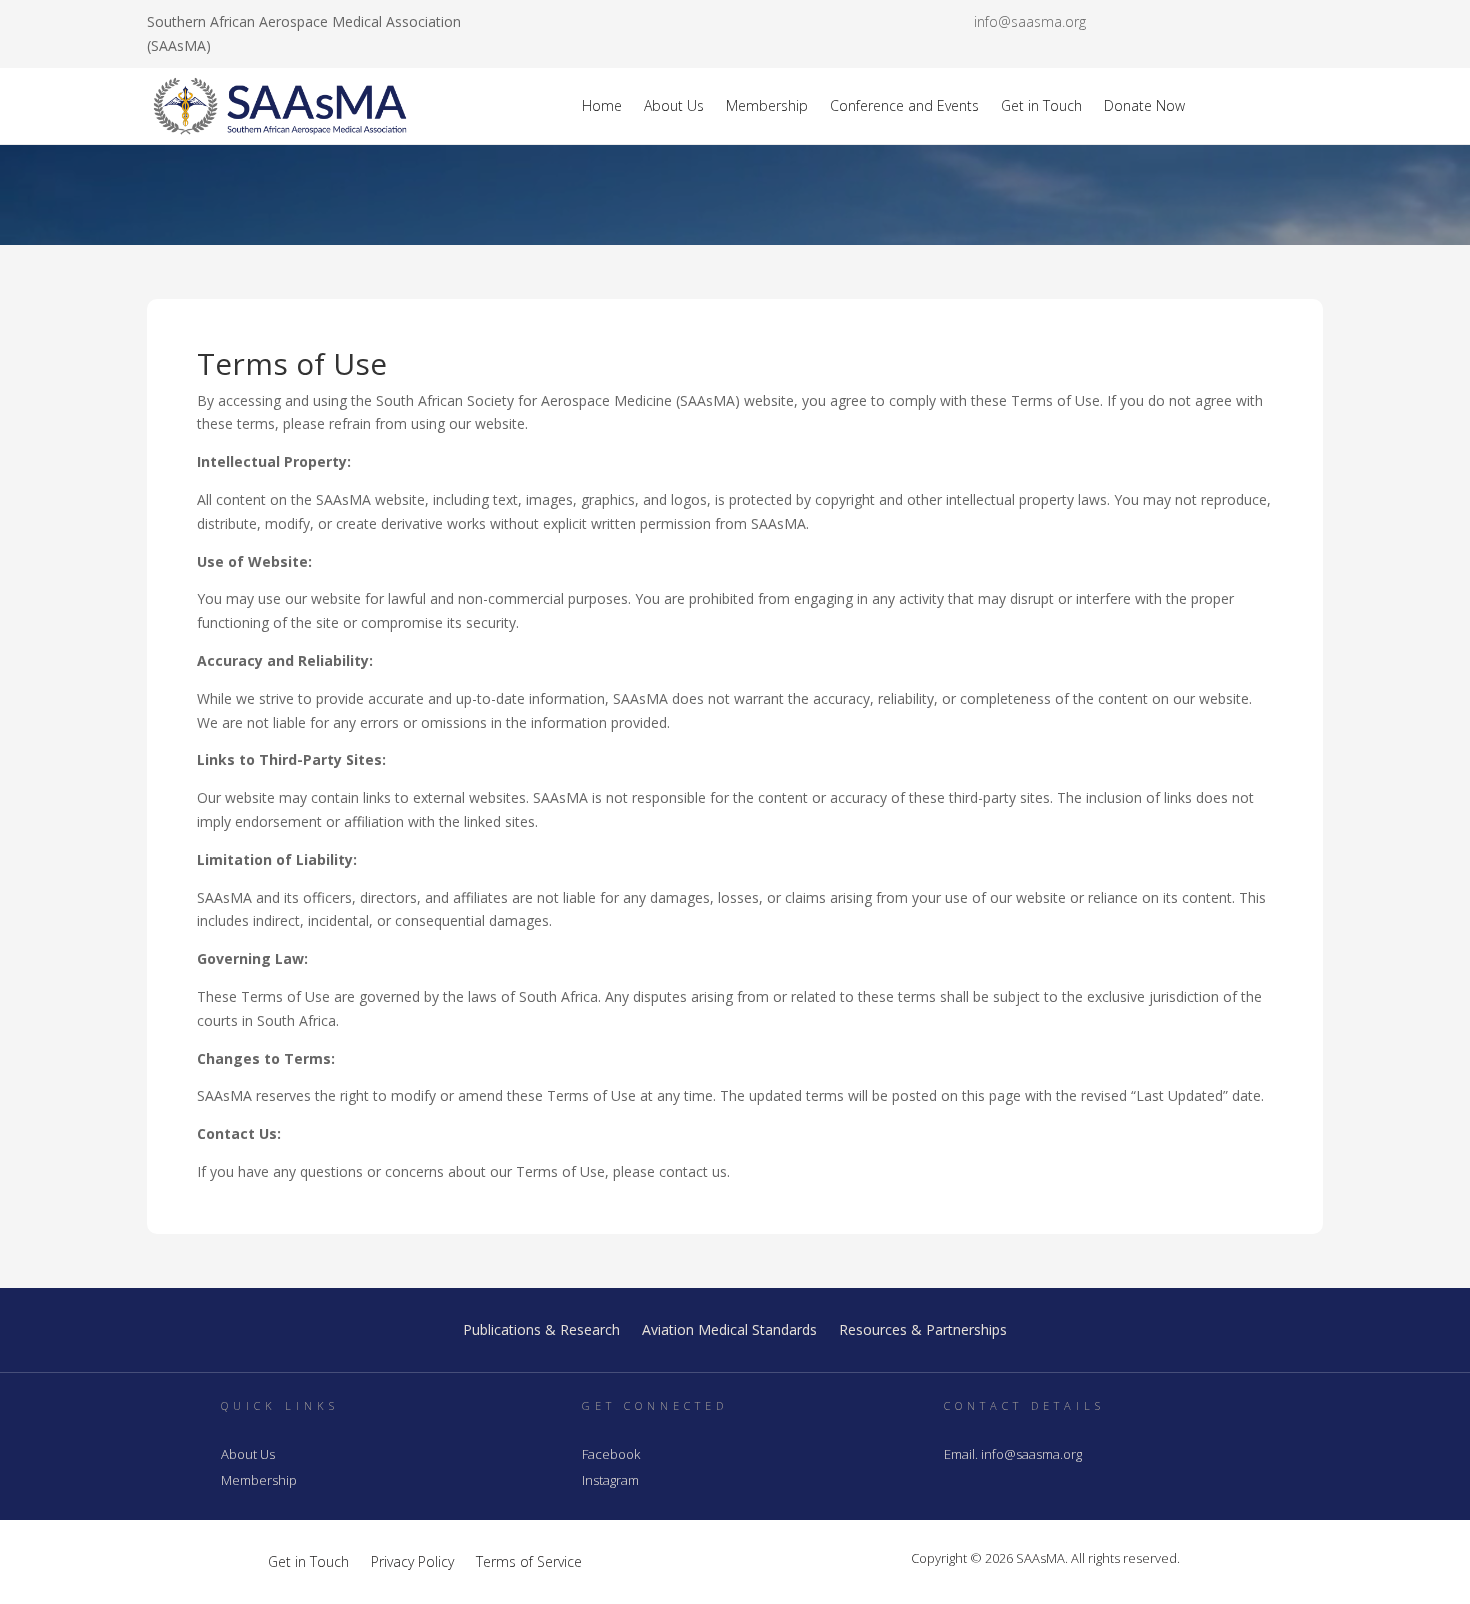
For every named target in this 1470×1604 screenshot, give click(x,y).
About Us (674, 105)
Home (602, 105)
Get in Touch (1041, 105)
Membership (767, 105)
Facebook (611, 1454)
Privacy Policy (412, 1560)
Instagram (610, 1480)
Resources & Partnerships (923, 1331)
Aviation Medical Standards (729, 1331)
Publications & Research (541, 1331)
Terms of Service (529, 1560)
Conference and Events (904, 105)
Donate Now (1144, 105)
